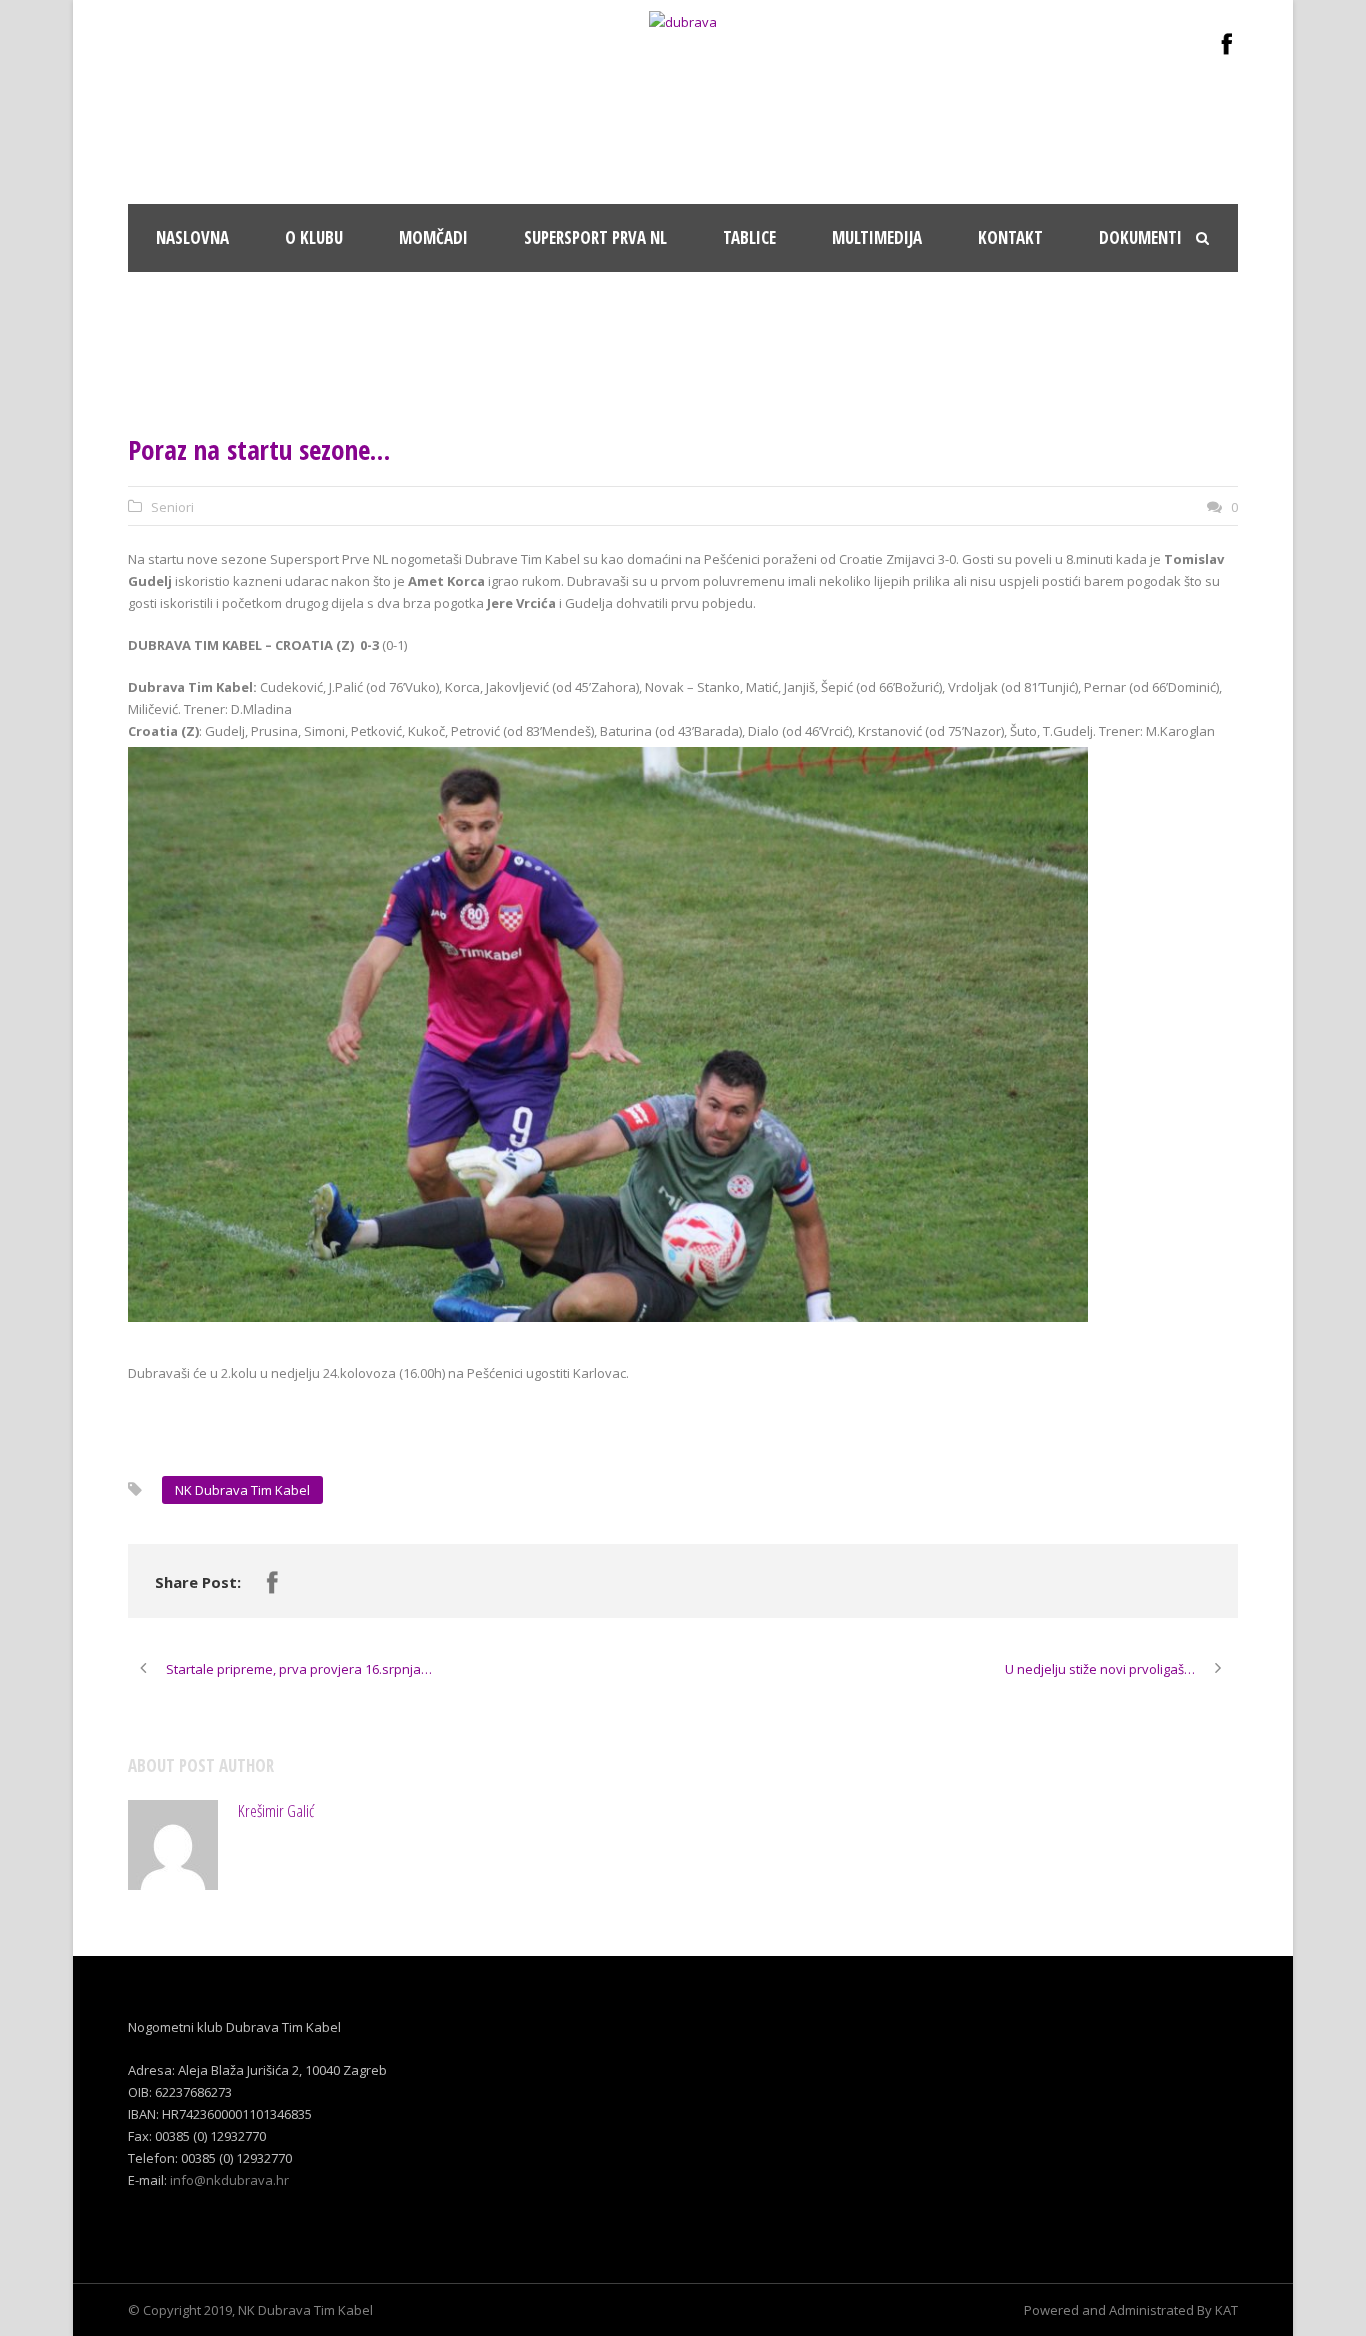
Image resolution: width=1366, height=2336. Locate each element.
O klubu (314, 237)
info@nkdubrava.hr (229, 2180)
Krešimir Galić (276, 1810)
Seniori (172, 507)
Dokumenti (1140, 237)
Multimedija (877, 237)
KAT (1226, 2310)
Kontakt (1010, 237)
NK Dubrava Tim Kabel (242, 1490)
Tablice (749, 237)
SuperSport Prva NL (595, 237)
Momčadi (433, 237)
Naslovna (192, 237)
